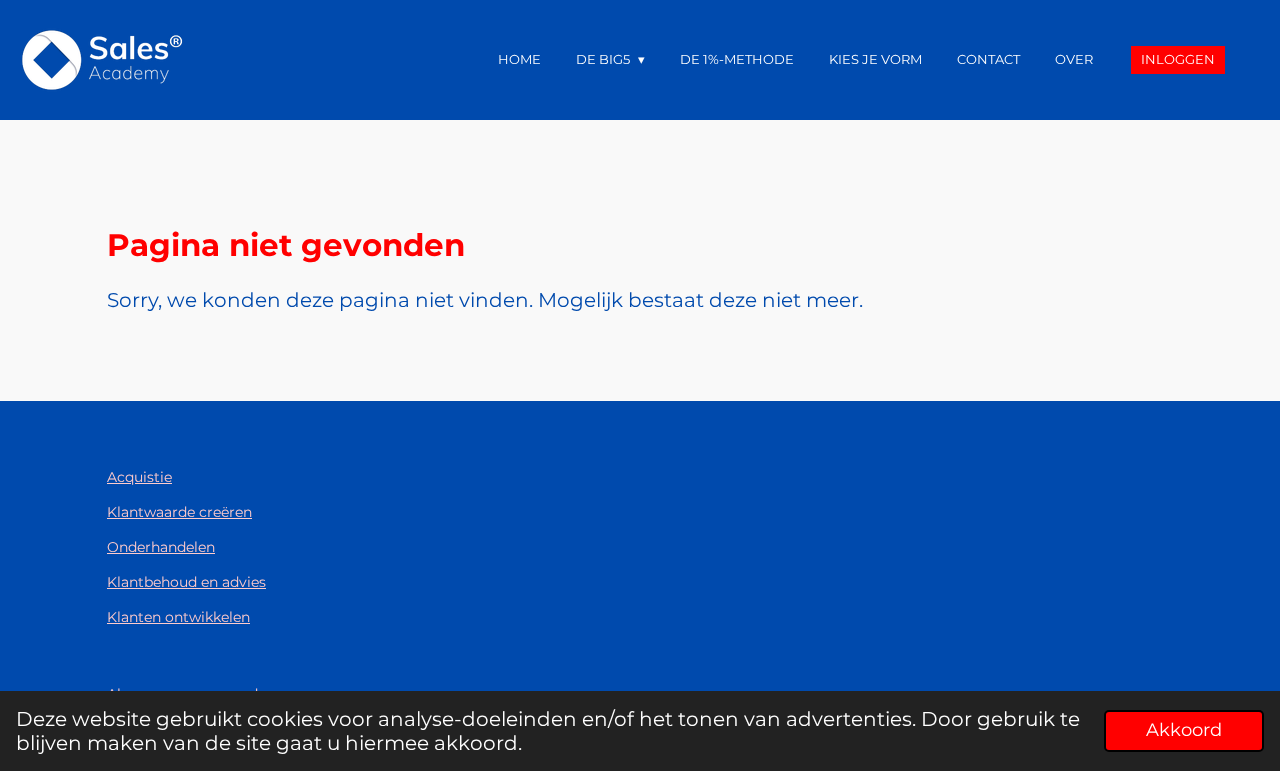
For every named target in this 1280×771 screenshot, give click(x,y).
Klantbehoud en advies (186, 582)
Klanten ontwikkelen (178, 617)
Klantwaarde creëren (179, 512)
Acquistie (139, 477)
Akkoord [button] (1184, 730)
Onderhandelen (161, 547)
